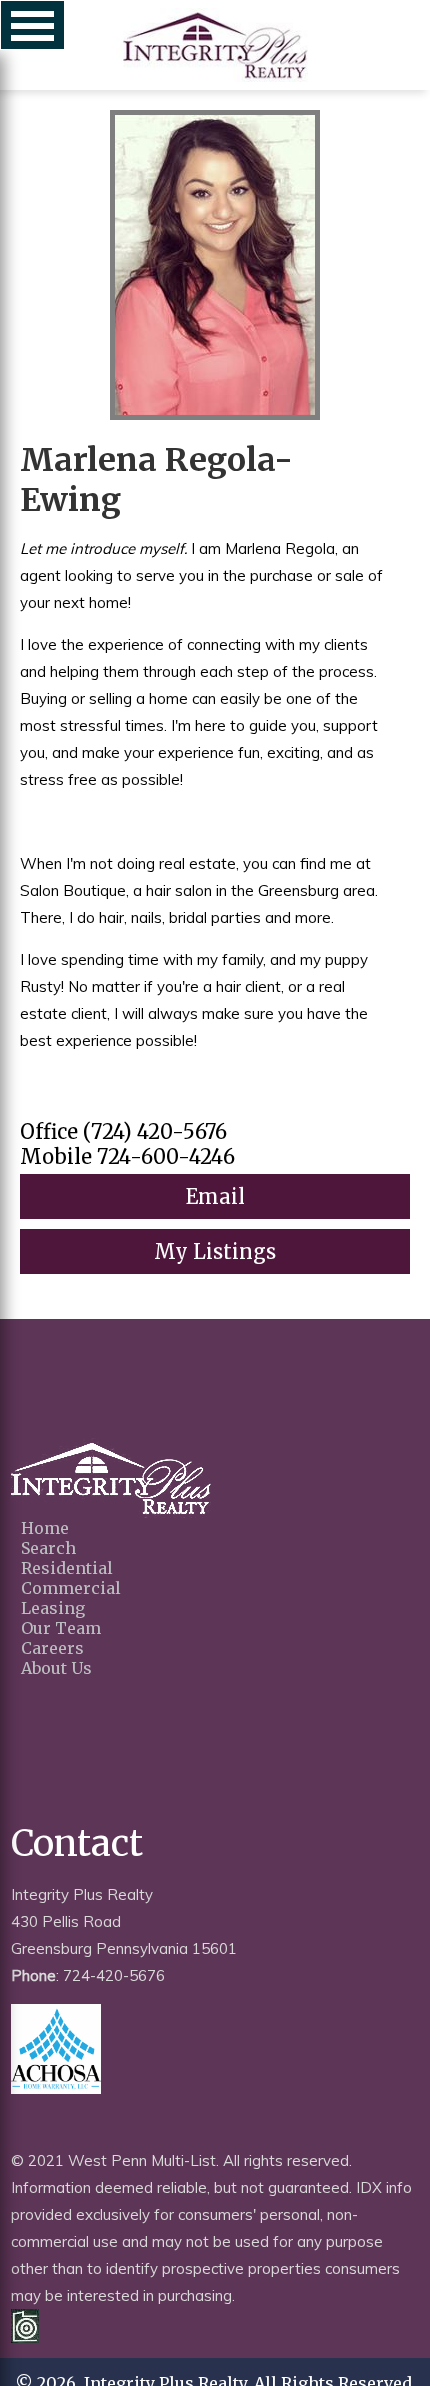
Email (215, 1196)
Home (45, 1528)
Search (48, 1548)
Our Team (61, 1628)
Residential (67, 1568)
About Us (56, 1668)
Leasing (53, 1608)
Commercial (71, 1588)
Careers (52, 1648)
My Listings (215, 1251)
